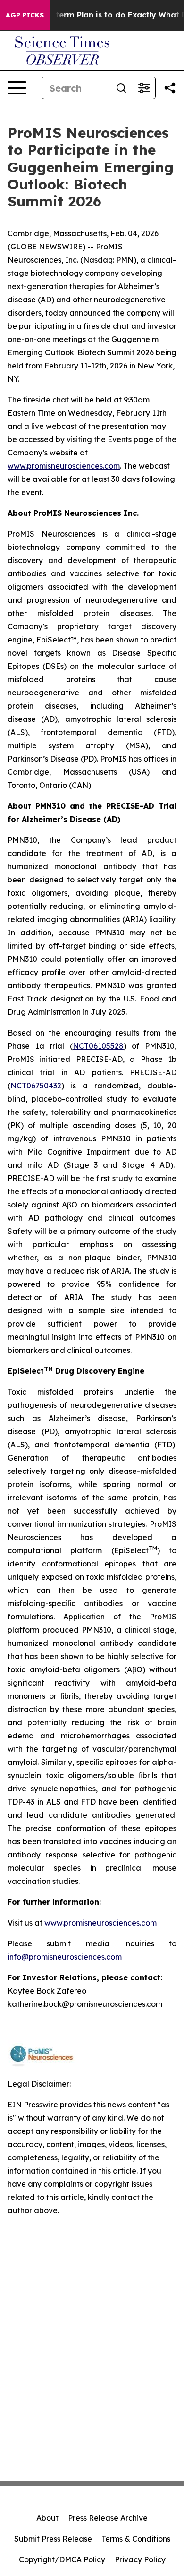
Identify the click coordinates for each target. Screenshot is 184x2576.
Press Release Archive (108, 2518)
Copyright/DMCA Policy (62, 2559)
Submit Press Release (53, 2539)
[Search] (121, 88)
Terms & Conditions (136, 2539)
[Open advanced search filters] (144, 88)
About (47, 2518)
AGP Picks (25, 15)
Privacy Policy (140, 2559)
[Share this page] (170, 88)
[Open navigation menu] (17, 88)
